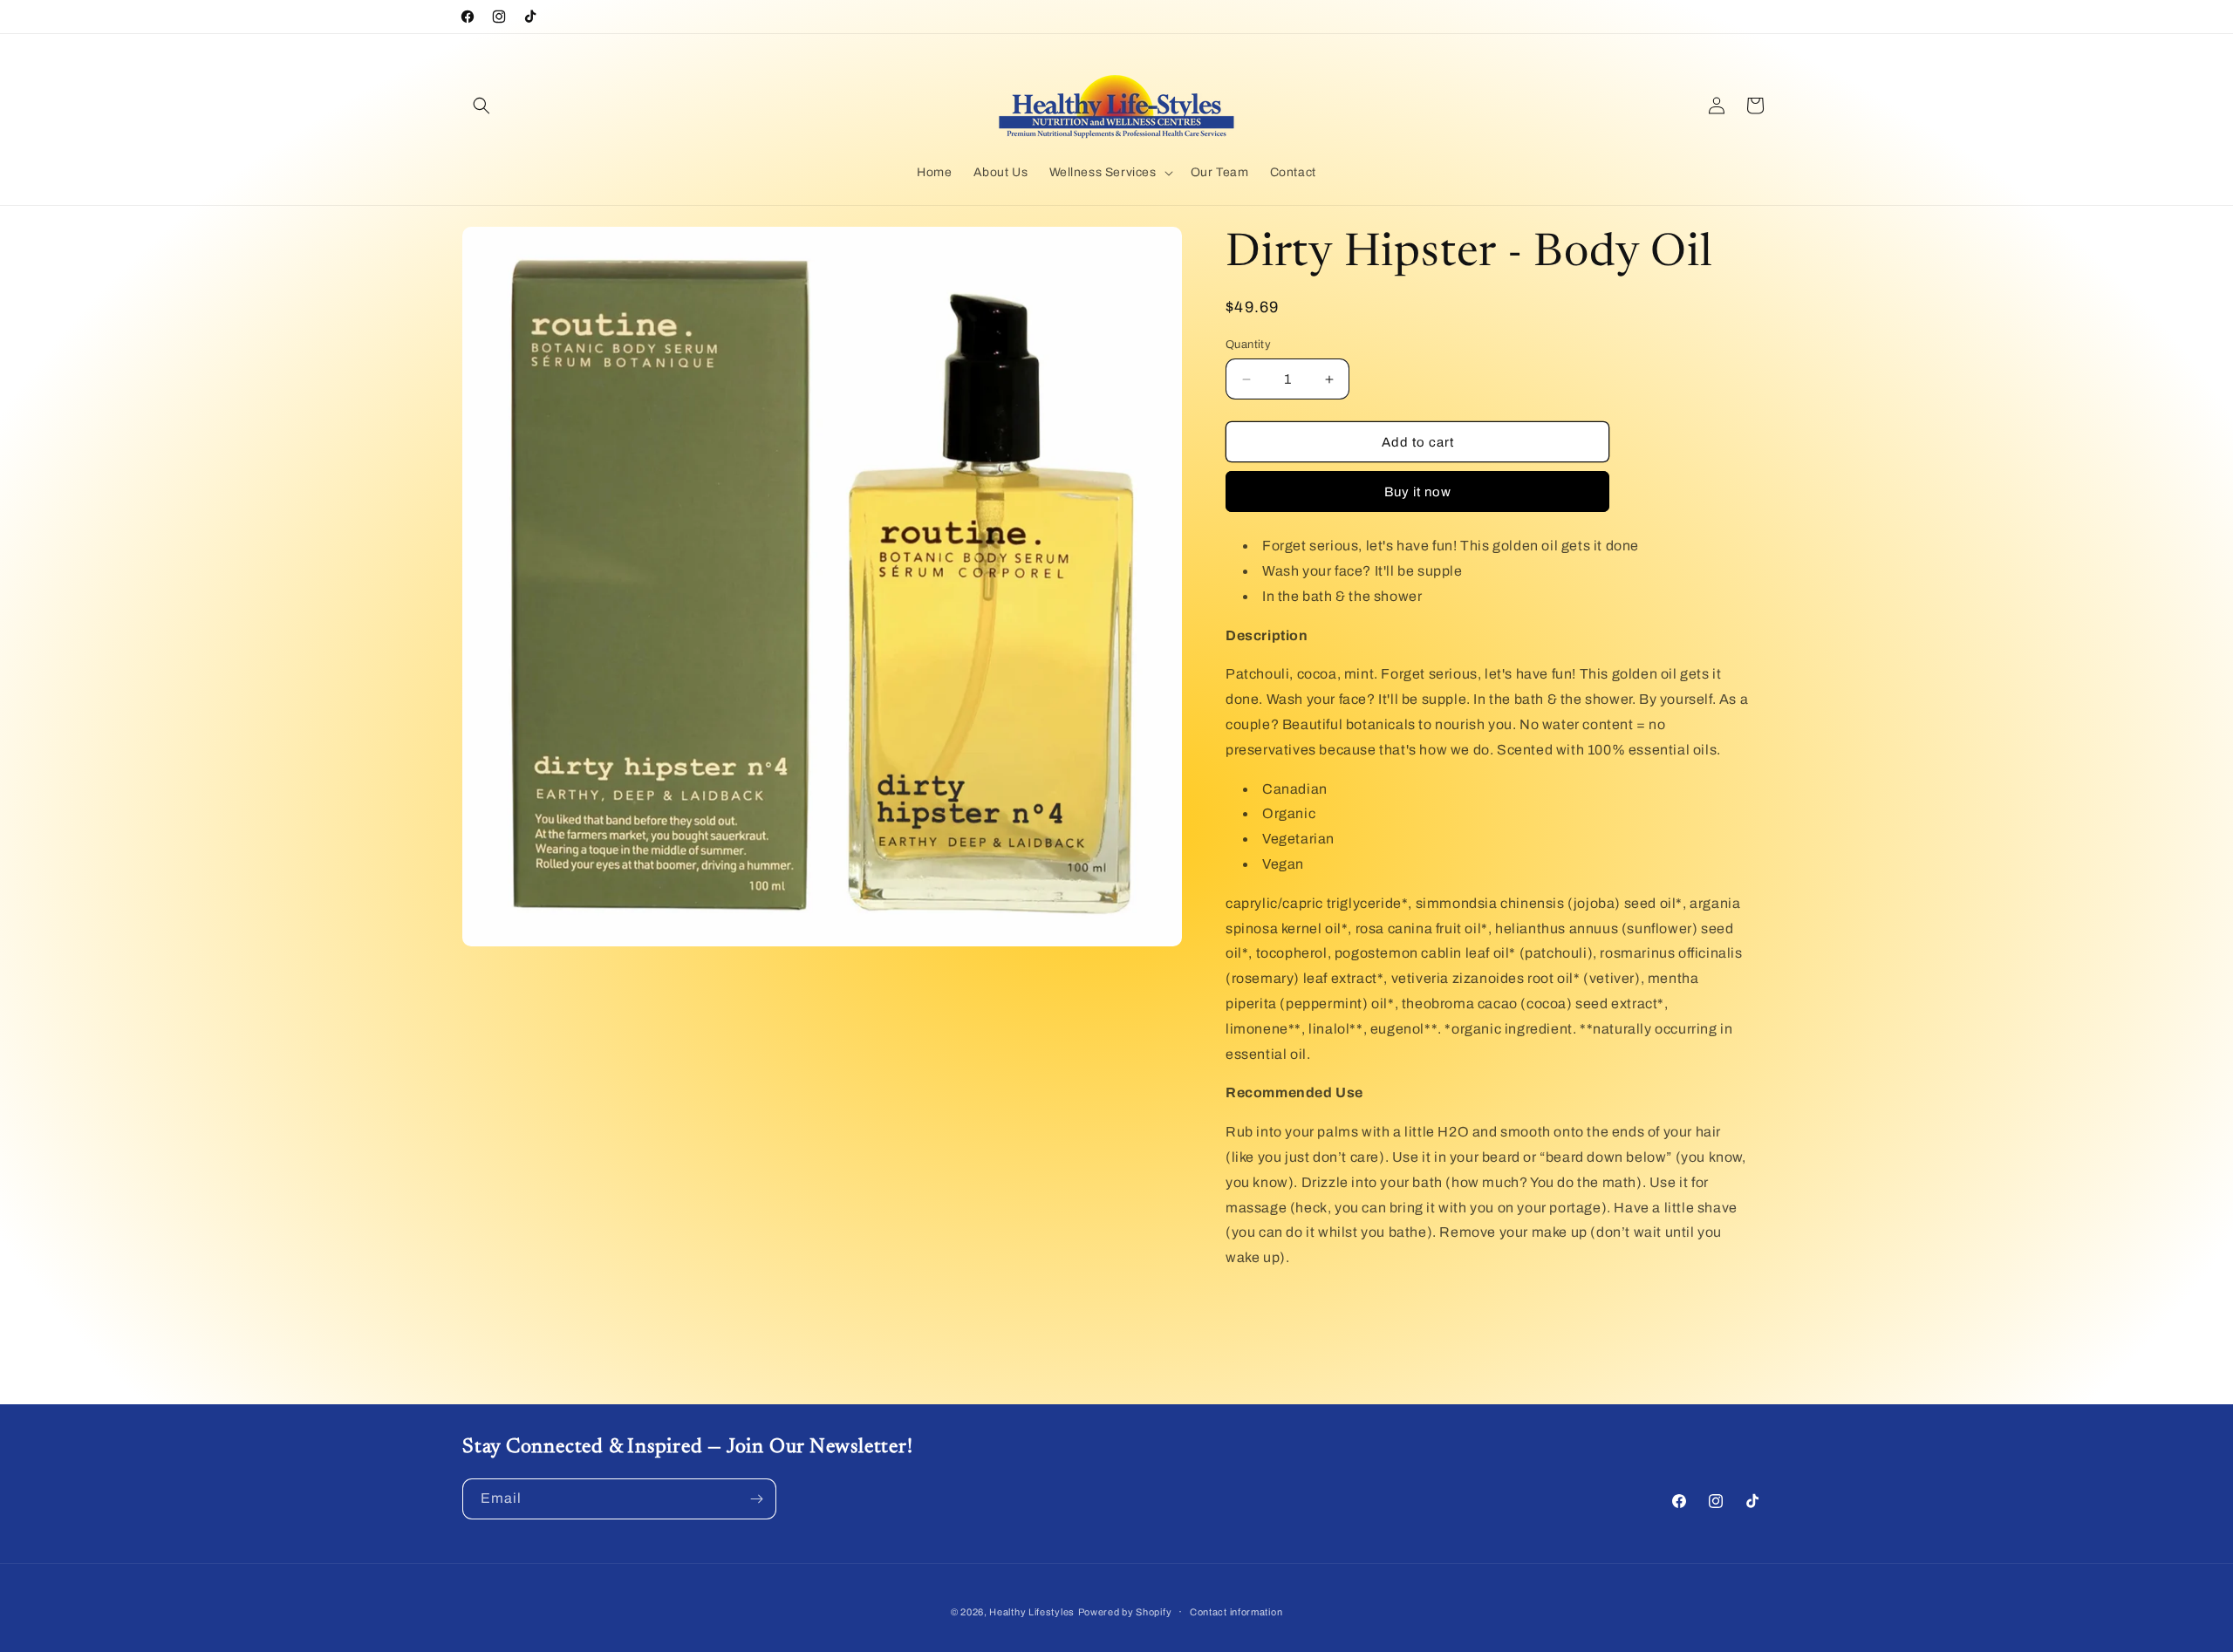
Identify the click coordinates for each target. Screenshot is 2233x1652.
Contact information (1236, 1612)
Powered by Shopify (1125, 1612)
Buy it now (1418, 492)
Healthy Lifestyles (1032, 1612)
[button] (481, 106)
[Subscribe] (756, 1499)
